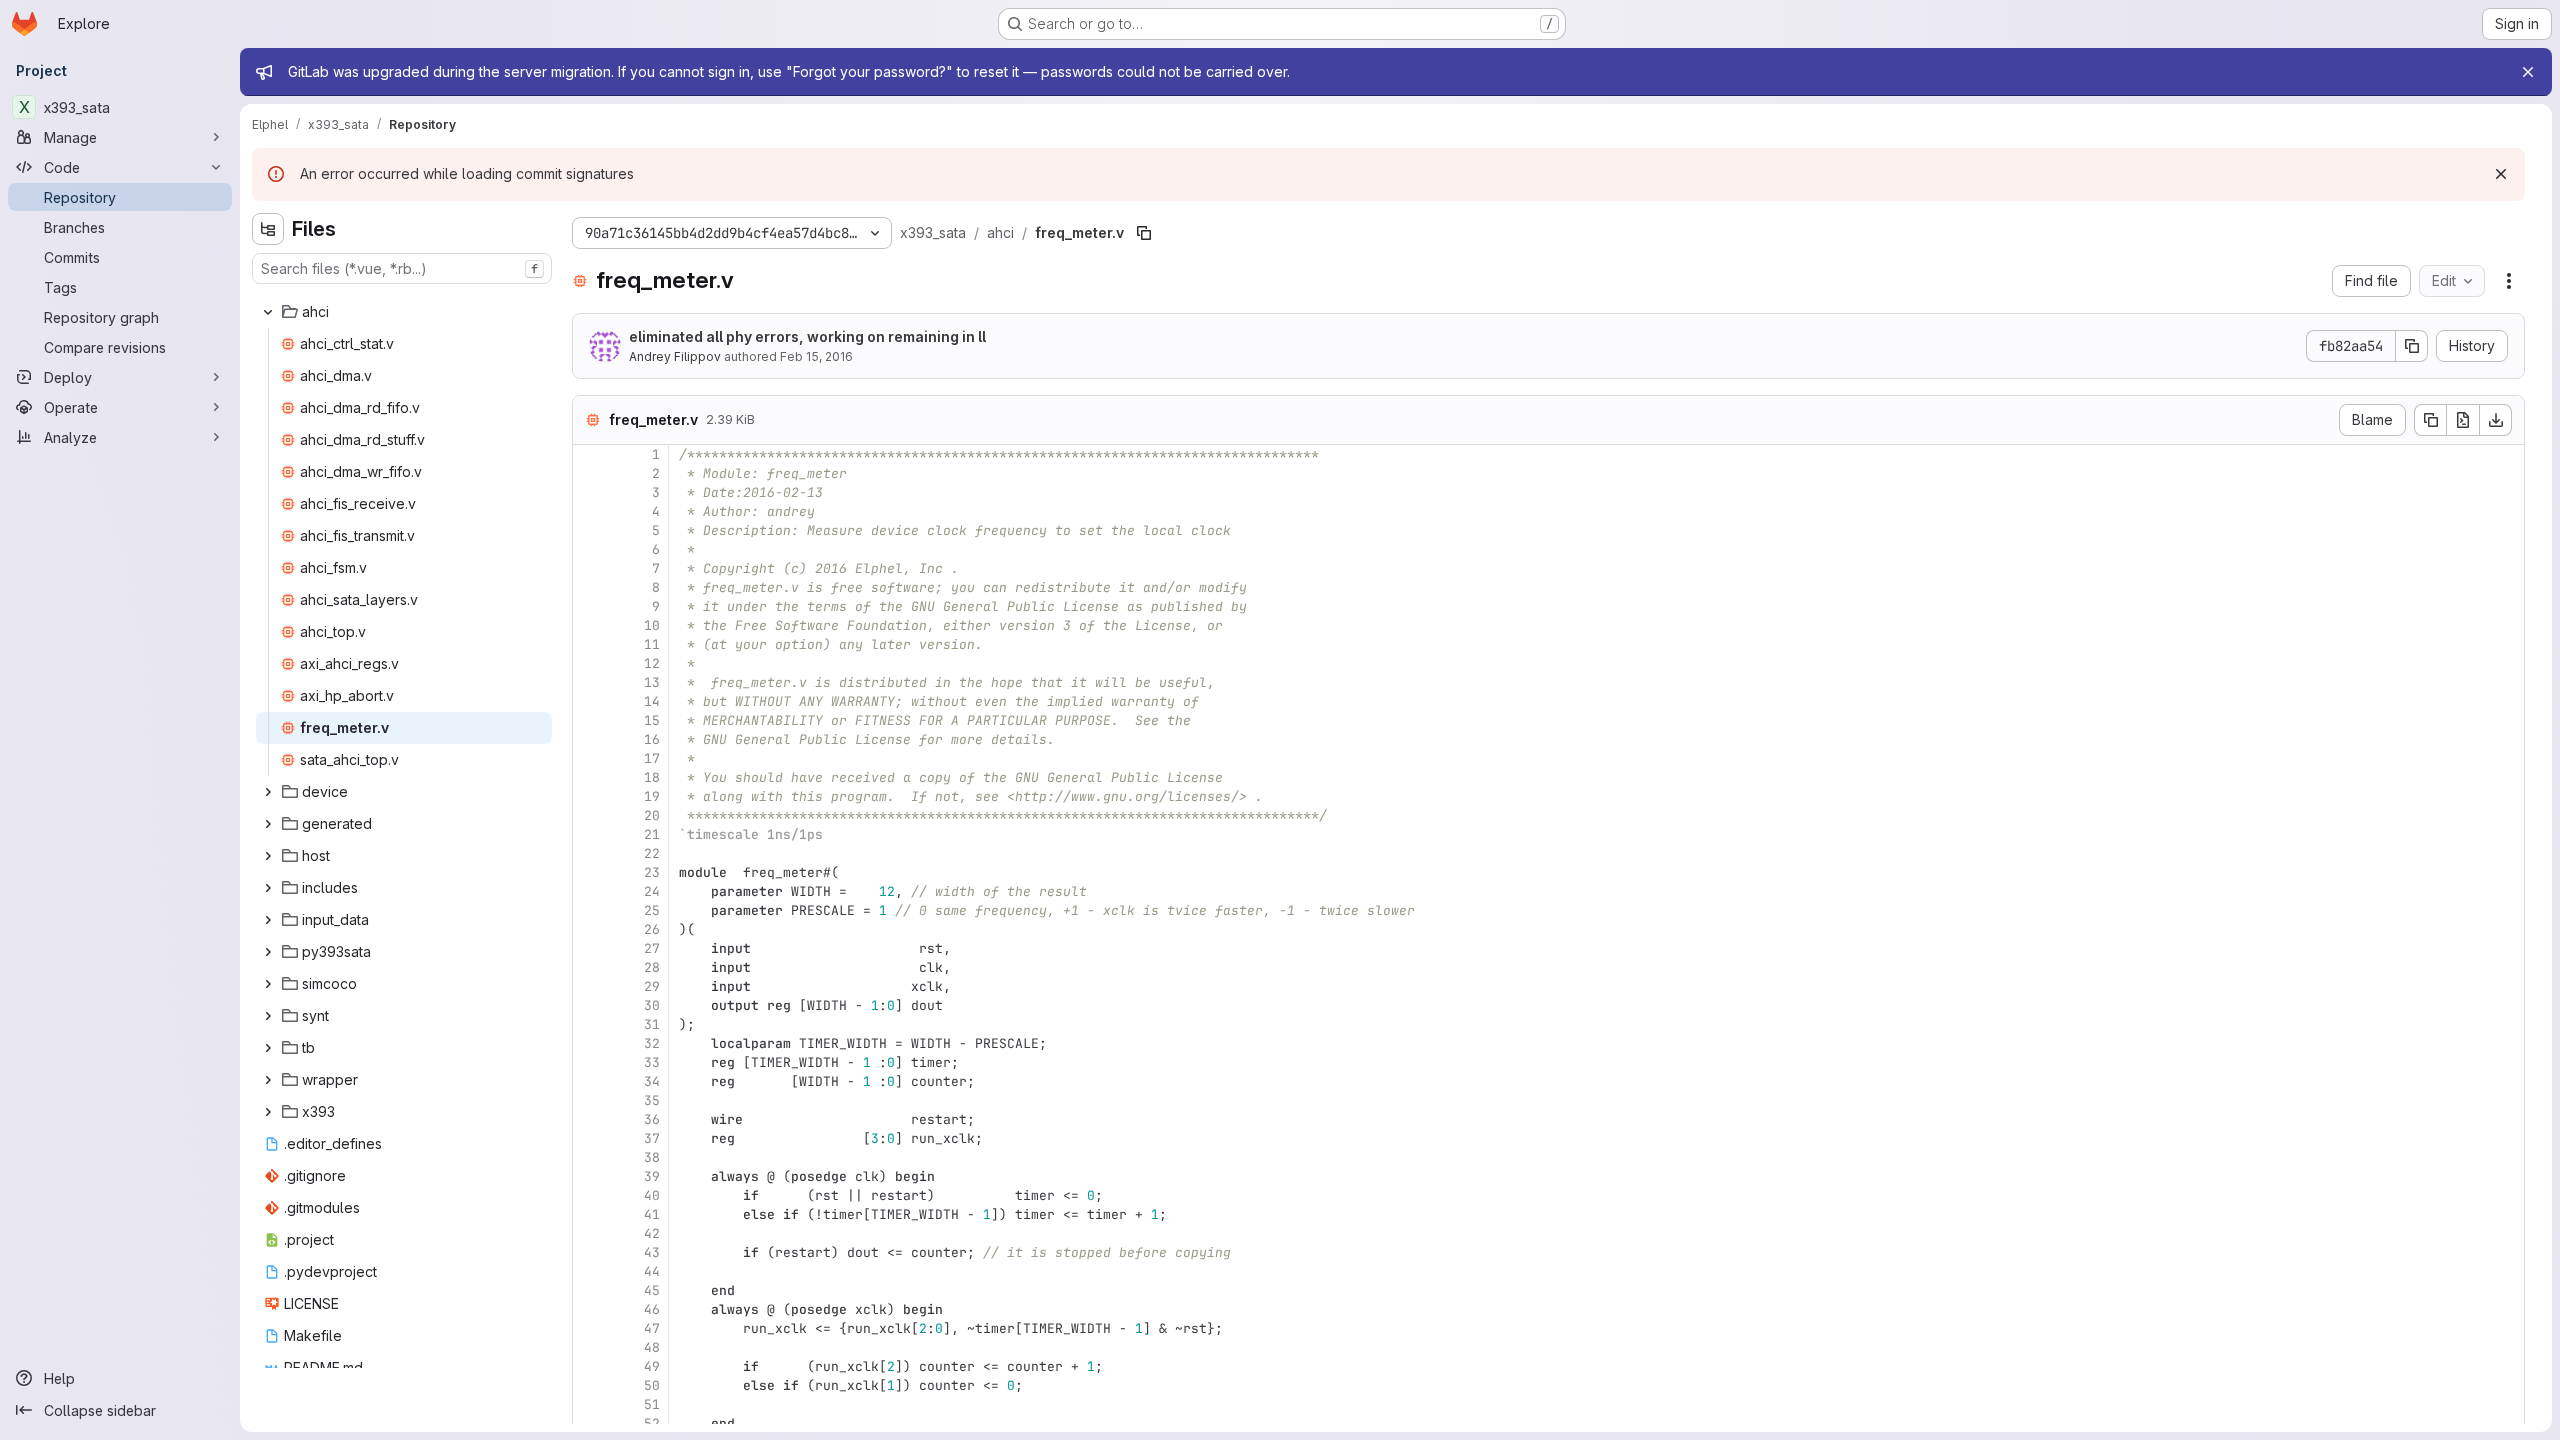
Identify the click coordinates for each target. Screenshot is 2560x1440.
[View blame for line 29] (590, 986)
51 (652, 1404)
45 (652, 1290)
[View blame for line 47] (590, 1328)
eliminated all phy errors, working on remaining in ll (807, 336)
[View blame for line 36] (590, 1119)
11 (652, 644)
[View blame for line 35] (590, 1100)
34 (652, 1081)
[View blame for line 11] (590, 644)
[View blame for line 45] (590, 1290)
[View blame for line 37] (590, 1138)
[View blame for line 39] (590, 1176)
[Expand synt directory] (268, 1016)
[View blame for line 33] (590, 1062)
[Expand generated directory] (268, 824)
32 (652, 1043)
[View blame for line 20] (590, 815)
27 (652, 948)
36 (652, 1119)
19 (652, 796)
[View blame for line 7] (590, 568)
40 (652, 1195)
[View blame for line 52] (590, 1423)
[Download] (2496, 420)
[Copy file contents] (2430, 420)
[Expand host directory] (268, 856)
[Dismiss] (2501, 174)
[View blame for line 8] (590, 587)
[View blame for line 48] (590, 1347)
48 (652, 1347)
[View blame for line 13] (590, 682)
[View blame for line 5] (590, 530)
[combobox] (402, 268)
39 (652, 1176)
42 (652, 1233)
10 (652, 625)
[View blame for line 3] (590, 492)
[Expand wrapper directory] (268, 1080)
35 (652, 1100)
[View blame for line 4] (590, 511)
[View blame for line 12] (590, 663)
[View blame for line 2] (590, 473)
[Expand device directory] (268, 792)
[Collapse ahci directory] (268, 312)
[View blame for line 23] (590, 872)
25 (652, 910)
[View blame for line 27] (590, 948)
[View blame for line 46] (590, 1309)
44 (652, 1271)
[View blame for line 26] (590, 929)
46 (652, 1309)
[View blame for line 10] (590, 625)
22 (652, 853)
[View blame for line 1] (590, 454)
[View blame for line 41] (590, 1214)
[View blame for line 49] (590, 1366)
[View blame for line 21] (590, 834)
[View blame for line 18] (590, 777)
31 (652, 1024)
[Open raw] (2463, 420)
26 (652, 929)
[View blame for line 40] (590, 1195)
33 (652, 1062)
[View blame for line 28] (590, 967)
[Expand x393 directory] (268, 1112)
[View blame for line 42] (590, 1233)
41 (652, 1214)
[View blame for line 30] (590, 1005)
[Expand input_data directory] (268, 920)
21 (652, 834)
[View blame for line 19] (590, 796)
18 (652, 777)
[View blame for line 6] (590, 549)
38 (652, 1157)
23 (652, 872)
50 (652, 1385)
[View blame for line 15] (590, 720)
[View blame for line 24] (590, 891)
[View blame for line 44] (590, 1271)
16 (652, 739)
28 (652, 967)
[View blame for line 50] (590, 1385)
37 (652, 1138)
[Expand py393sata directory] (268, 952)
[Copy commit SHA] (2412, 346)
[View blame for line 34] (590, 1081)
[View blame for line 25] (590, 910)
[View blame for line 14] (590, 701)
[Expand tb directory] (268, 1048)
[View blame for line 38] (590, 1157)
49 (652, 1366)
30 (652, 1005)
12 (652, 663)
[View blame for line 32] (590, 1043)
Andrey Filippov (675, 356)
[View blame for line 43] (590, 1252)
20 (652, 815)
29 (652, 986)
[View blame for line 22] (590, 853)
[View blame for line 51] (590, 1404)
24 (652, 891)
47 (652, 1328)
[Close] (2528, 72)
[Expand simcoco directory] (268, 984)
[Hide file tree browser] (268, 229)
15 (652, 720)
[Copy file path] (1144, 233)
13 (652, 682)
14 (652, 701)
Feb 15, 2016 (816, 356)
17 (652, 758)
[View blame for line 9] (590, 606)
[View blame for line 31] (590, 1024)
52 (652, 1423)
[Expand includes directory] (268, 888)
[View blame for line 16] (590, 739)
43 (652, 1252)
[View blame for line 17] (590, 758)
